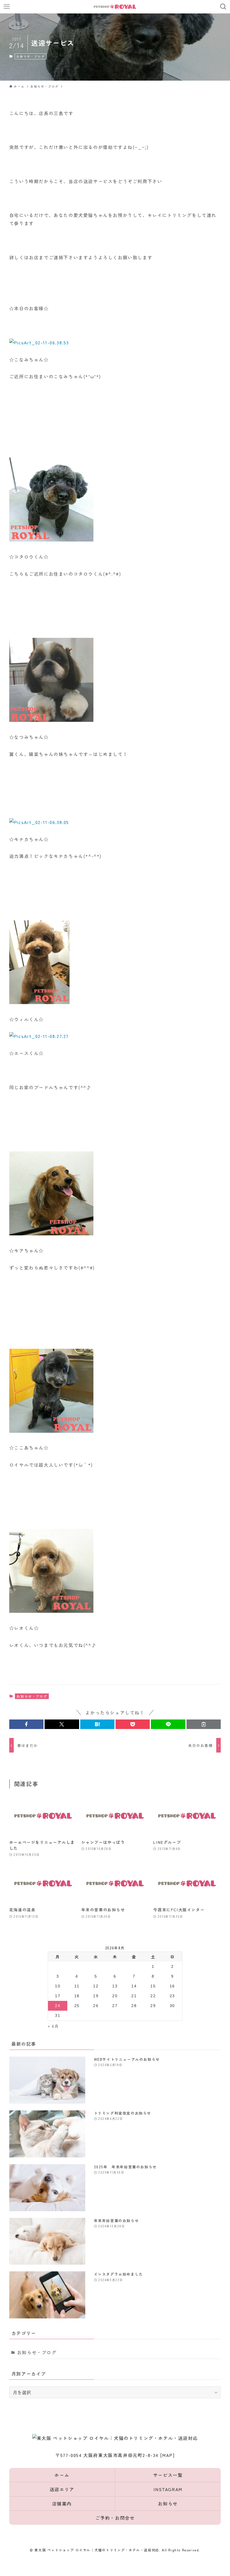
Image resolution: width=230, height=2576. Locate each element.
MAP (167, 2455)
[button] (26, 1724)
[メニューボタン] (7, 7)
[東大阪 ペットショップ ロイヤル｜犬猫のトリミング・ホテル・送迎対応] (115, 7)
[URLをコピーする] (204, 1724)
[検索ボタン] (223, 7)
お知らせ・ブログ (30, 56)
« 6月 (53, 2026)
